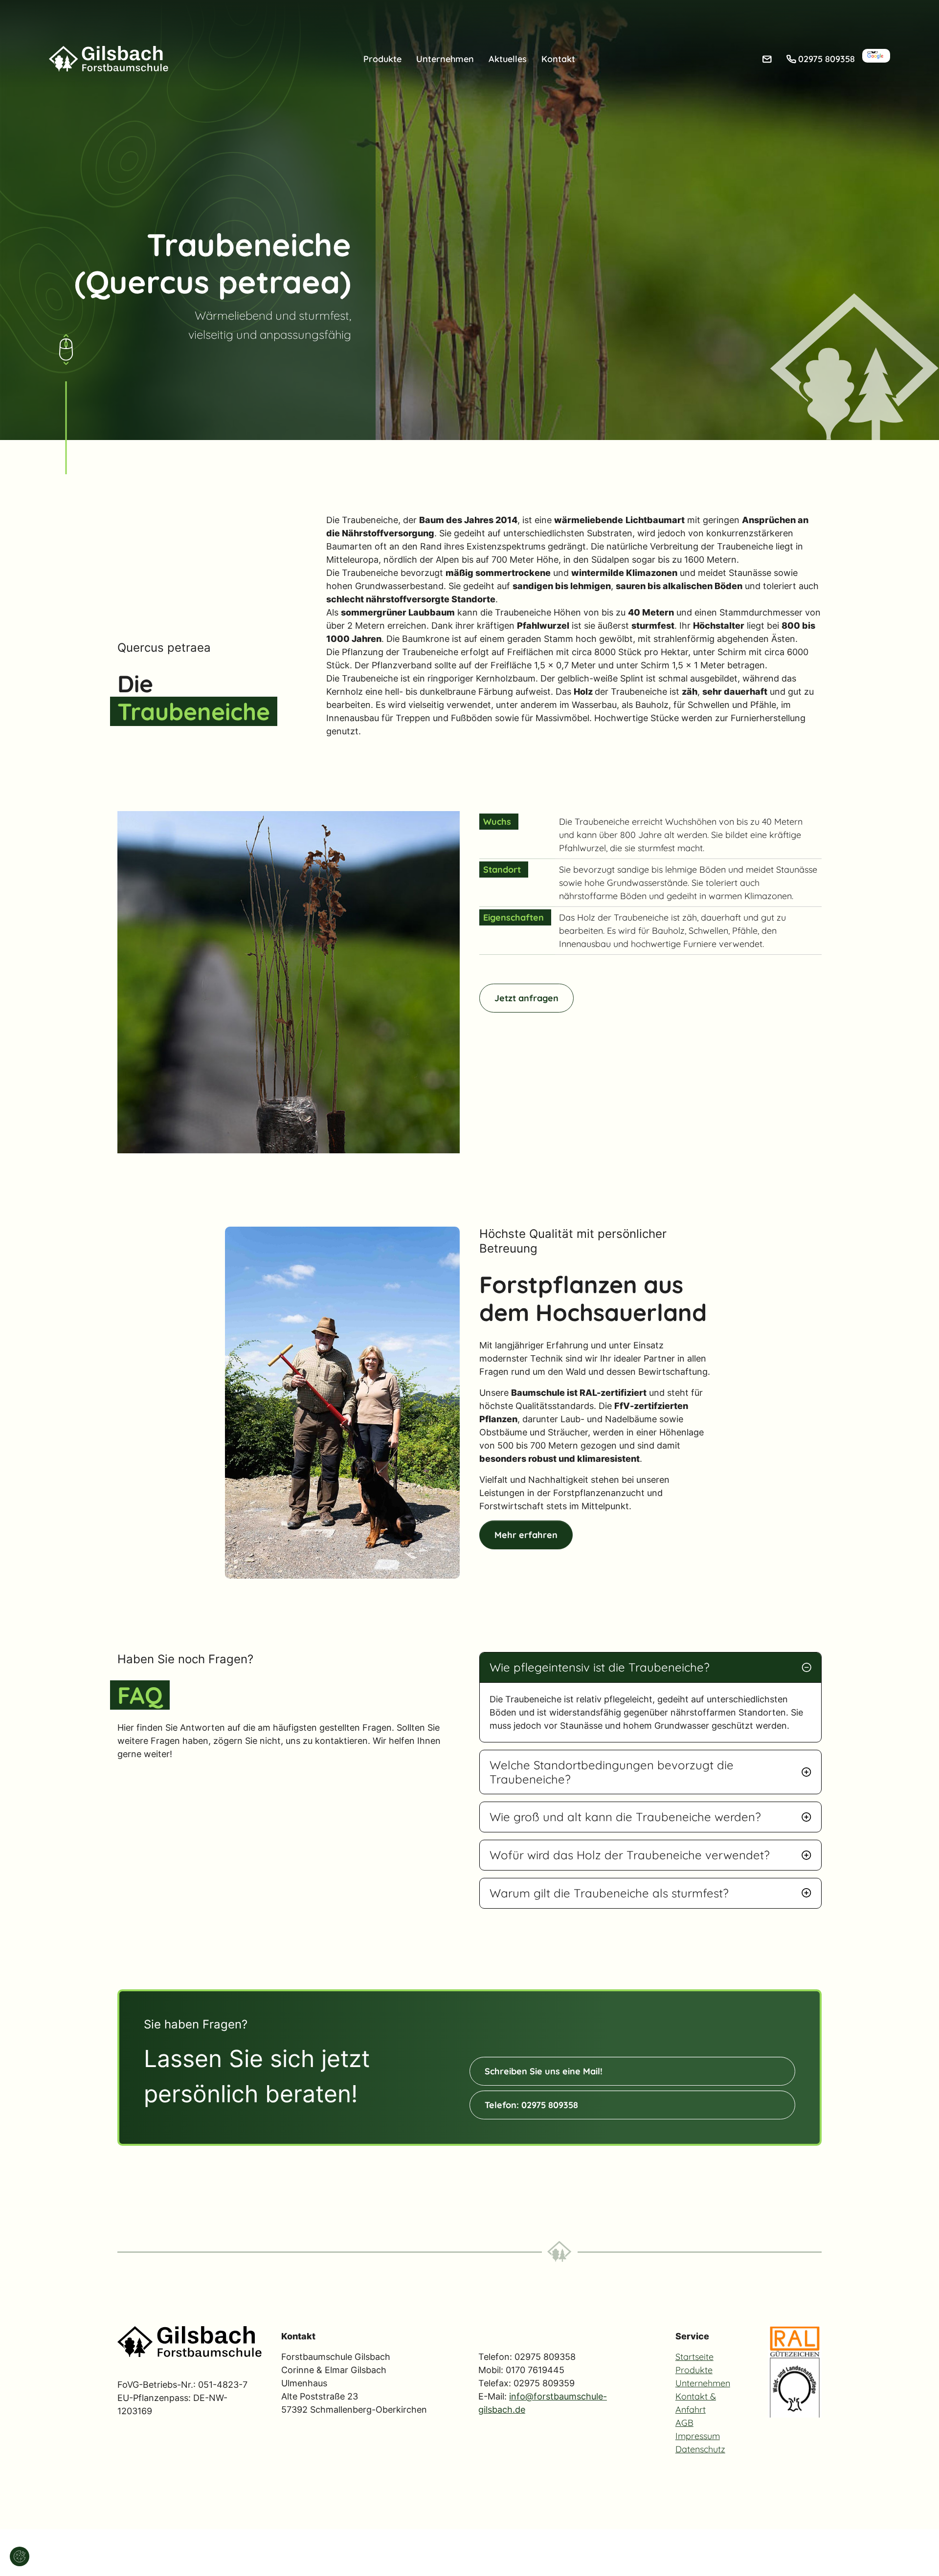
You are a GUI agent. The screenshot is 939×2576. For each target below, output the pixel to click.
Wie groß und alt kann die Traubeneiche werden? (625, 1817)
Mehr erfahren (526, 1535)
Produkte (694, 2370)
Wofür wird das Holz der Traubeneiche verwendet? (630, 1855)
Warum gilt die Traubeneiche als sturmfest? (609, 1893)
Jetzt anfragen (526, 998)
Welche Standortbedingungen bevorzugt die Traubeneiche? (612, 1772)
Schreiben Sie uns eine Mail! (544, 2071)
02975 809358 (827, 59)
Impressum (698, 2436)
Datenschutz (700, 2449)
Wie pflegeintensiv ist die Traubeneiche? (600, 1667)
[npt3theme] (109, 58)
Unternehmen (703, 2383)
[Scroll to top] (917, 2554)
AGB (684, 2423)
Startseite (694, 2357)
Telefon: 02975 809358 (531, 2105)
